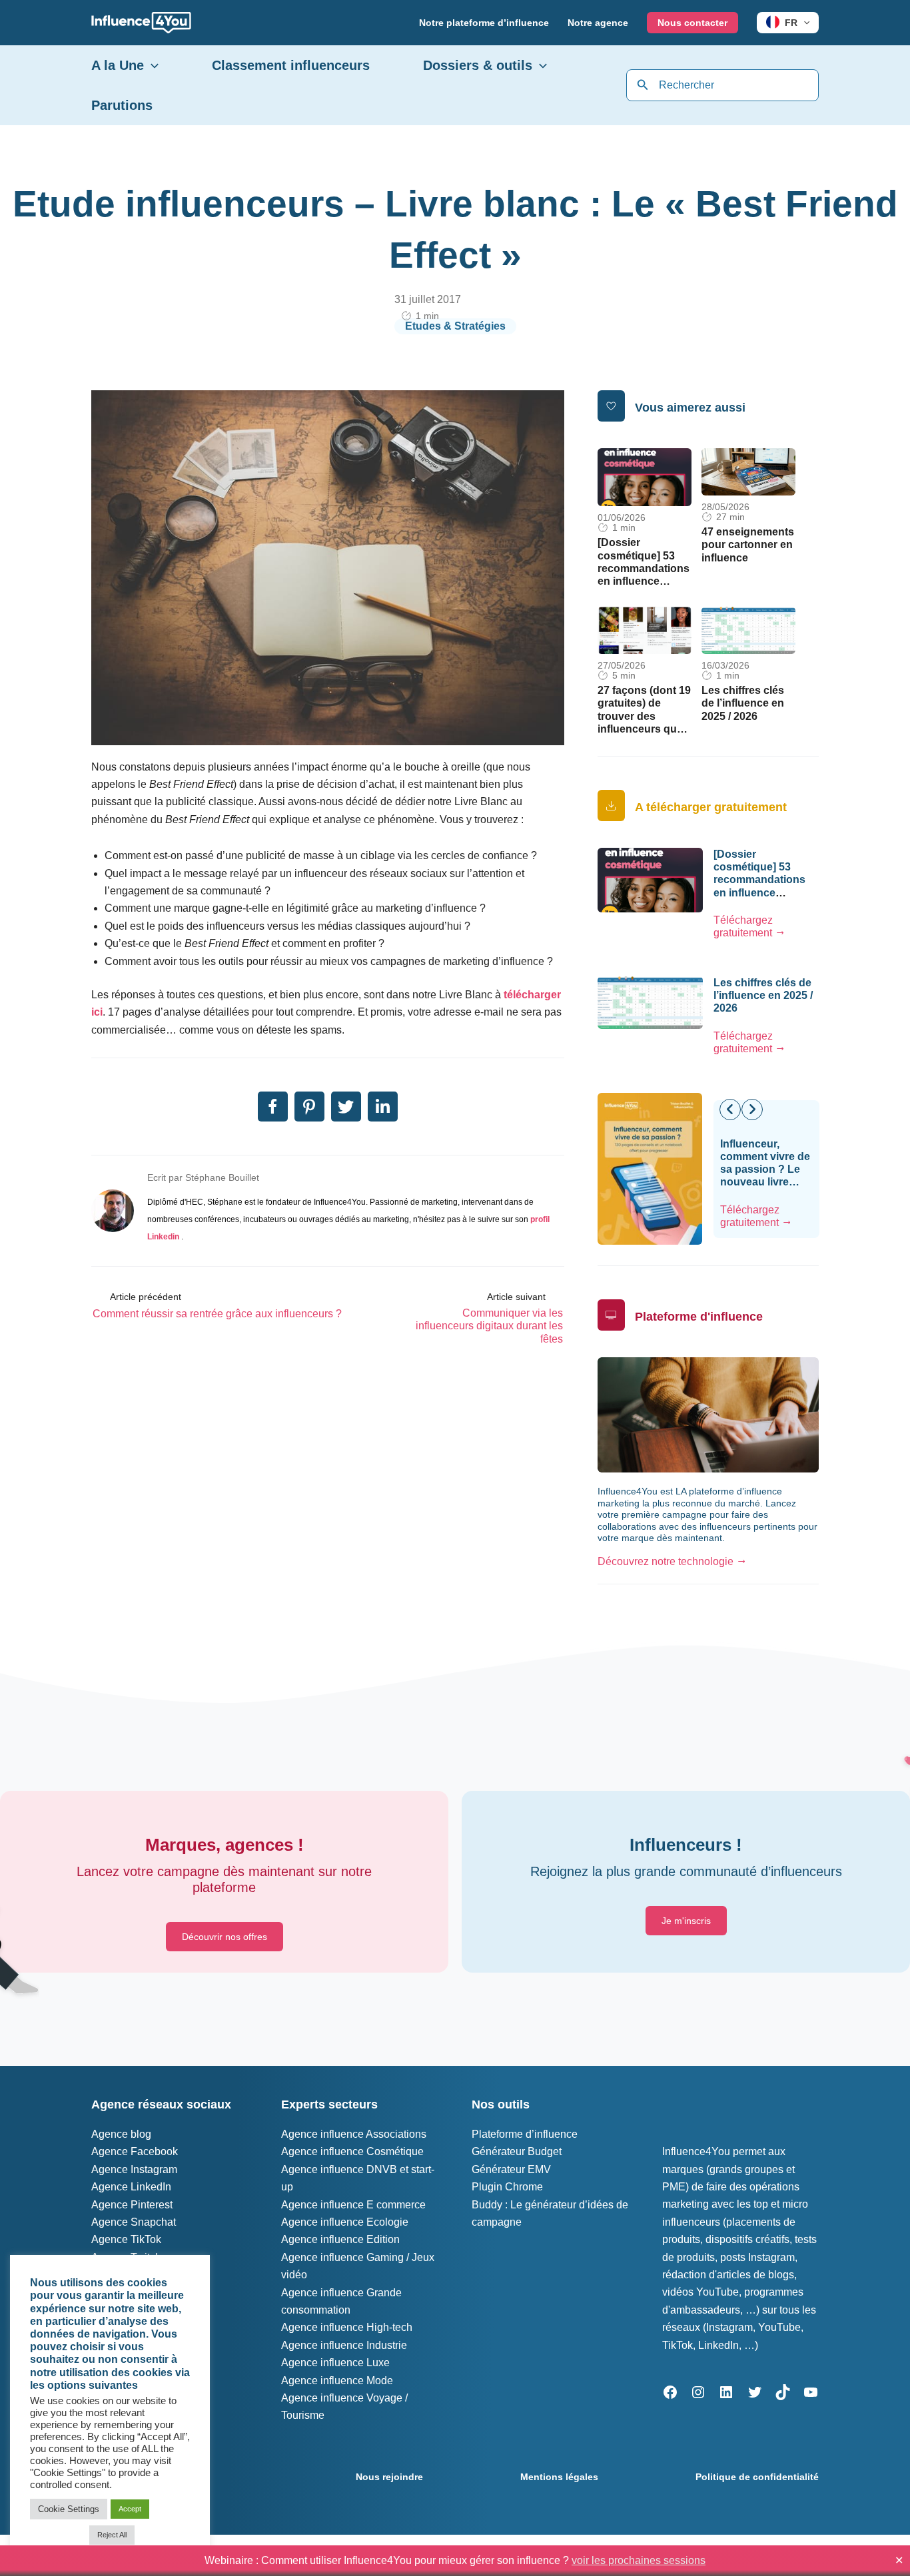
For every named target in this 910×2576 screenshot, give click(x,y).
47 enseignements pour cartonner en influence (748, 544)
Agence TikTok (126, 2239)
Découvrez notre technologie (666, 1561)
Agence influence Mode (337, 2381)
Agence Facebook (135, 2151)
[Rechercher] (643, 85)
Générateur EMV (511, 2169)
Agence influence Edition (340, 2239)
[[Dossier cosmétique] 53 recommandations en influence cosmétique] (645, 477)
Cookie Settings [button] (69, 2509)
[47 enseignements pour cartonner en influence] (748, 471)
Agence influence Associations (354, 2134)
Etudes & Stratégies (455, 326)
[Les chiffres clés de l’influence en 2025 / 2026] (748, 630)
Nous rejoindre (389, 2477)
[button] (803, 23)
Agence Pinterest (132, 2205)
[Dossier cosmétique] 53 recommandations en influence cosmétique (644, 568)
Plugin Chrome (507, 2187)
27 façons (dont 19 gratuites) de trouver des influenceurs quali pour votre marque (645, 716)
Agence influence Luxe (335, 2363)
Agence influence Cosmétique (352, 2151)
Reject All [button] (112, 2535)
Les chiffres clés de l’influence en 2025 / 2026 (743, 703)
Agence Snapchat (134, 2222)
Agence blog (121, 2134)
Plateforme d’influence (525, 2134)
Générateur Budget (517, 2151)
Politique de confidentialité (757, 2477)
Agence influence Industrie (344, 2345)
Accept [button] (130, 2509)
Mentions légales (559, 2477)
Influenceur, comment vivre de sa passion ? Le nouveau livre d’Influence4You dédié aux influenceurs (765, 1182)
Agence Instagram (134, 2169)
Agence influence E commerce (353, 2205)
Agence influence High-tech (347, 2327)
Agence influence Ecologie (345, 2222)
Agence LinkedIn (131, 2187)
